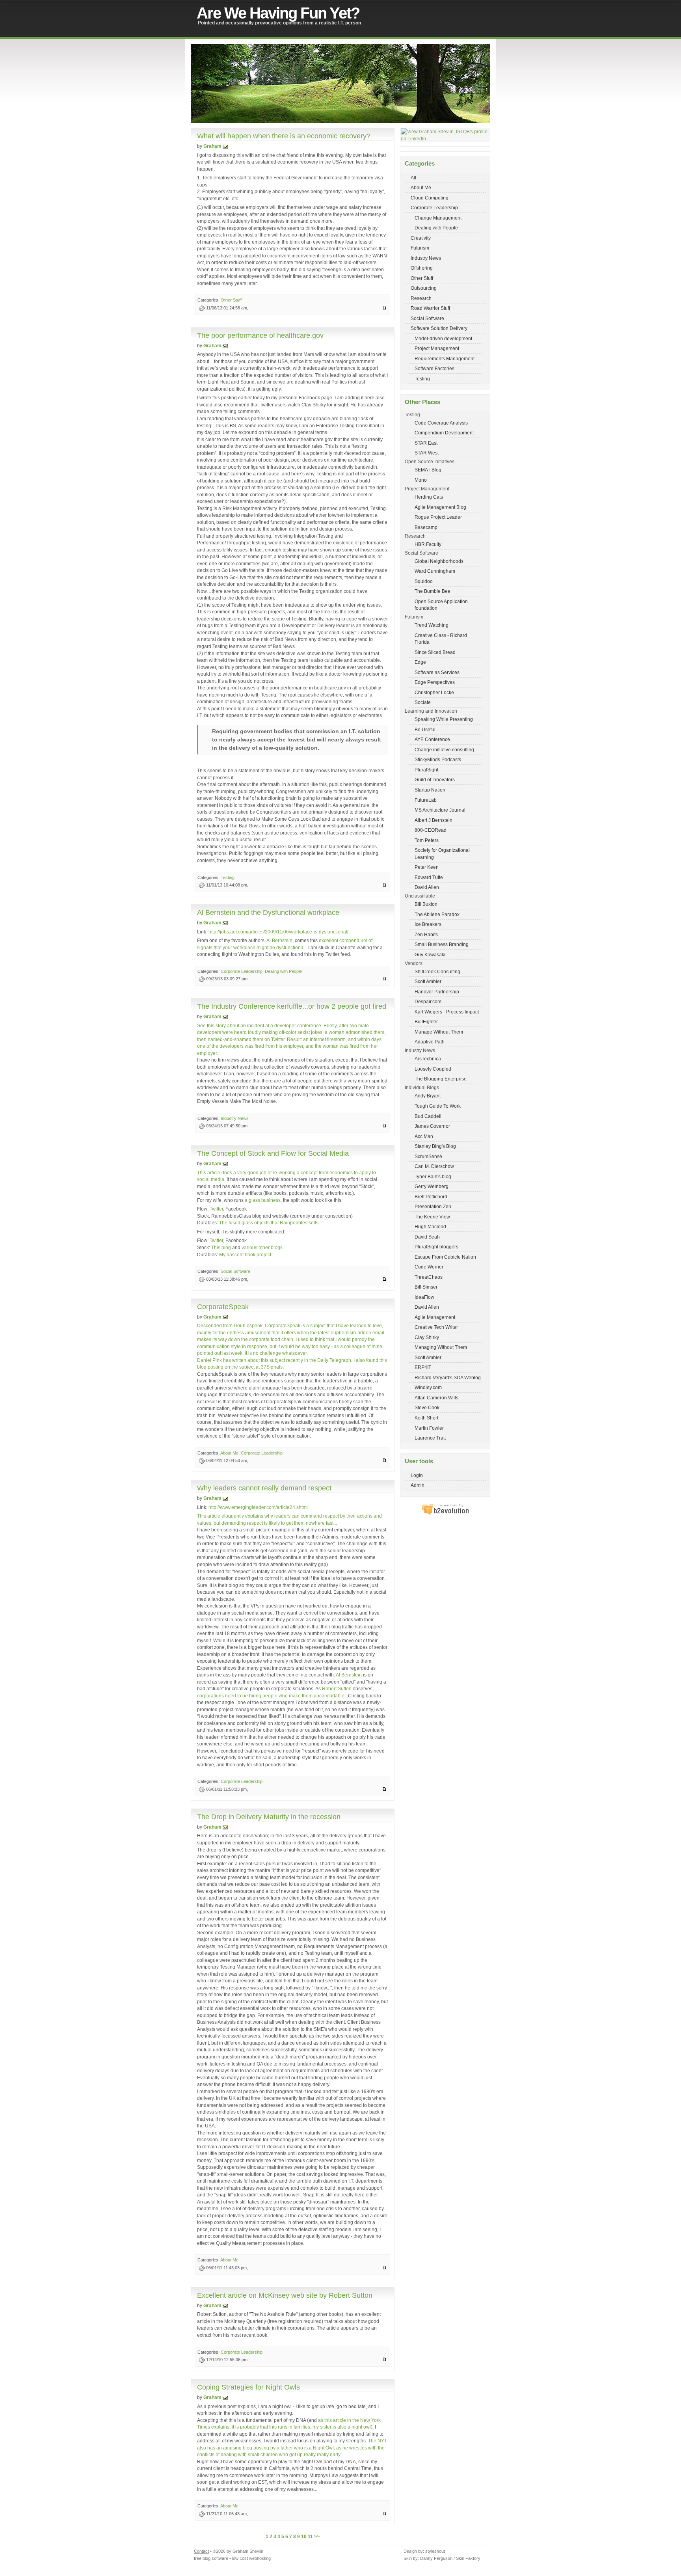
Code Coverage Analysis (441, 423)
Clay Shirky (427, 1337)
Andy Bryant (428, 1096)
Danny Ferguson (436, 2558)
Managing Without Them (441, 1347)
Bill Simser (426, 1287)
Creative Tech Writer (436, 1327)
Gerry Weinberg (432, 1186)
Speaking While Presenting (444, 719)
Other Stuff (422, 278)
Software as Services (437, 672)
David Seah (427, 1237)
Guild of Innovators (435, 780)
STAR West (427, 453)
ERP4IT (423, 1367)
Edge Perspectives (435, 682)
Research (421, 298)
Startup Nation (430, 790)
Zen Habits (426, 934)
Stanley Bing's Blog (435, 1146)
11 (310, 2536)
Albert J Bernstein (434, 820)
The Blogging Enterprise (441, 1079)
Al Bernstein (279, 940)
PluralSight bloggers (436, 1247)
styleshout (435, 2551)
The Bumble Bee (433, 591)
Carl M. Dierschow (434, 1166)
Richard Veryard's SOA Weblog (448, 1377)
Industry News (426, 258)
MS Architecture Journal (440, 810)
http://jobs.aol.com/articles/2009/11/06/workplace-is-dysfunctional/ (278, 932)
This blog (221, 1247)
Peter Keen (427, 867)
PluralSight (426, 770)
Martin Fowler (429, 1428)
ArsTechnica (428, 1059)
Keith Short (426, 1418)
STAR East (426, 443)
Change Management (438, 218)
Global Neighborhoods (439, 561)
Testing (422, 379)
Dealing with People (436, 228)
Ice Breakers (428, 924)
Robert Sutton (337, 1688)
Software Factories (434, 368)
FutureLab (426, 800)
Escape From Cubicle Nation (445, 1257)
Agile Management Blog (440, 507)
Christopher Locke (434, 692)
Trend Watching (432, 625)
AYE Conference (432, 739)
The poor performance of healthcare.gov (260, 335)
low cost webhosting (251, 2558)
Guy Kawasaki (430, 955)
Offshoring (422, 268)
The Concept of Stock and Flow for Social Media (273, 1153)
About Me (421, 187)
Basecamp (426, 527)
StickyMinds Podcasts (438, 759)
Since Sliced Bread (435, 652)
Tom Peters (427, 840)
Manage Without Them (439, 1032)
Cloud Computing (430, 198)
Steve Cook (427, 1407)
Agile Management (435, 1317)
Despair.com (428, 1001)
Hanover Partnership (437, 992)
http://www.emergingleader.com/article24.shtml (258, 1507)
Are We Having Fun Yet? (278, 13)
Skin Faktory (468, 2558)
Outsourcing (424, 288)
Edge (420, 662)
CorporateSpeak (223, 1307)
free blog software (211, 2558)
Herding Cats (429, 497)
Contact (201, 2551)
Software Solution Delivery (439, 328)
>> (317, 2536)
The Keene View (432, 1217)
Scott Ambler (428, 981)
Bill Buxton (426, 904)
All (413, 178)
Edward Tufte (429, 877)
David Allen (427, 887)
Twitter (216, 1209)
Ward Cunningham (435, 571)
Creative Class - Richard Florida (441, 639)
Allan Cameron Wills (436, 1398)
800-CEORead (431, 830)
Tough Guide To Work (438, 1106)
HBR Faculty (428, 544)
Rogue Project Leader (438, 517)
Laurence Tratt (430, 1438)
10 (304, 2536)
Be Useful (425, 729)
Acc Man (424, 1136)
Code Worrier (429, 1267)
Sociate (423, 702)
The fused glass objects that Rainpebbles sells (269, 1223)
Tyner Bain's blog (433, 1176)
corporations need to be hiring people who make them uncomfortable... (273, 1696)
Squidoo (424, 581)
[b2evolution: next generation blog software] (445, 1514)
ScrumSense (428, 1156)
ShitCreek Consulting (437, 971)
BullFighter (426, 1022)
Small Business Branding (442, 944)
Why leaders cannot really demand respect (264, 1488)
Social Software (427, 318)
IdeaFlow (424, 1297)
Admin (418, 1485)
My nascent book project (245, 1254)
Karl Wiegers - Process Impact (447, 1012)
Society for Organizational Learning (442, 854)
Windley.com (428, 1387)
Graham (212, 146)
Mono (421, 480)
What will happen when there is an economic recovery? (284, 136)
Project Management (437, 348)
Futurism (420, 248)
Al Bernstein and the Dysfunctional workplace (268, 913)
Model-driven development (443, 338)
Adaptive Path (430, 1042)
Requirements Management (445, 359)
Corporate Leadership (434, 208)
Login (417, 1475)
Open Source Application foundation (441, 605)
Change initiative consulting (444, 750)
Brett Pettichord (431, 1197)
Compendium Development (444, 433)
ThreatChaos (429, 1277)
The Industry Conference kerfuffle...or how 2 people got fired (292, 1006)
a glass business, (263, 1200)
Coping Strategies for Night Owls (248, 2387)
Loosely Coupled (433, 1069)
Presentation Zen (433, 1206)
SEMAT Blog (428, 470)
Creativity (421, 238)
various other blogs (262, 1247)
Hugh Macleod (430, 1227)
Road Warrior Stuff (430, 308)
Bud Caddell (428, 1116)
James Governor (432, 1126)
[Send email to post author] (225, 146)
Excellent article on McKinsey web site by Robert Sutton (285, 2295)
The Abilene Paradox (437, 914)
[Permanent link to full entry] (384, 308)
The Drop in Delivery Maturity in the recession (269, 1817)
